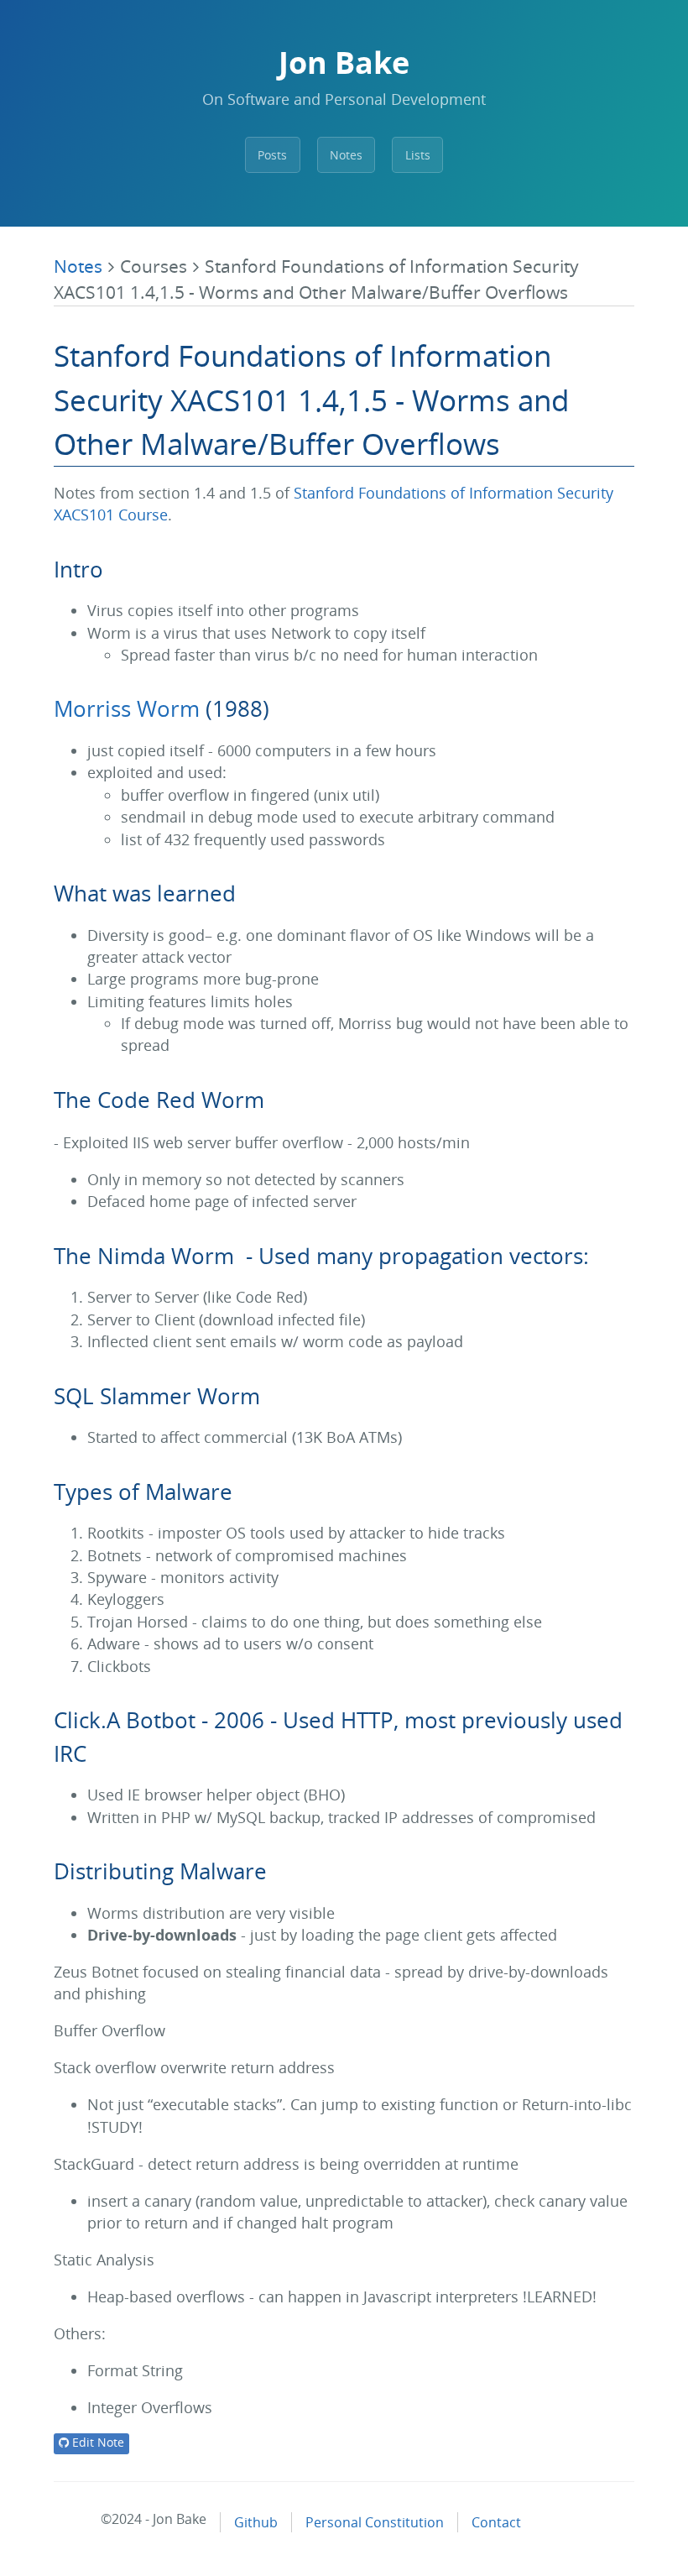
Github (256, 2522)
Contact (496, 2522)
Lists (418, 155)
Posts (272, 155)
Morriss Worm (127, 708)
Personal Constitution (375, 2522)
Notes (346, 155)
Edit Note (96, 2442)
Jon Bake (344, 63)
